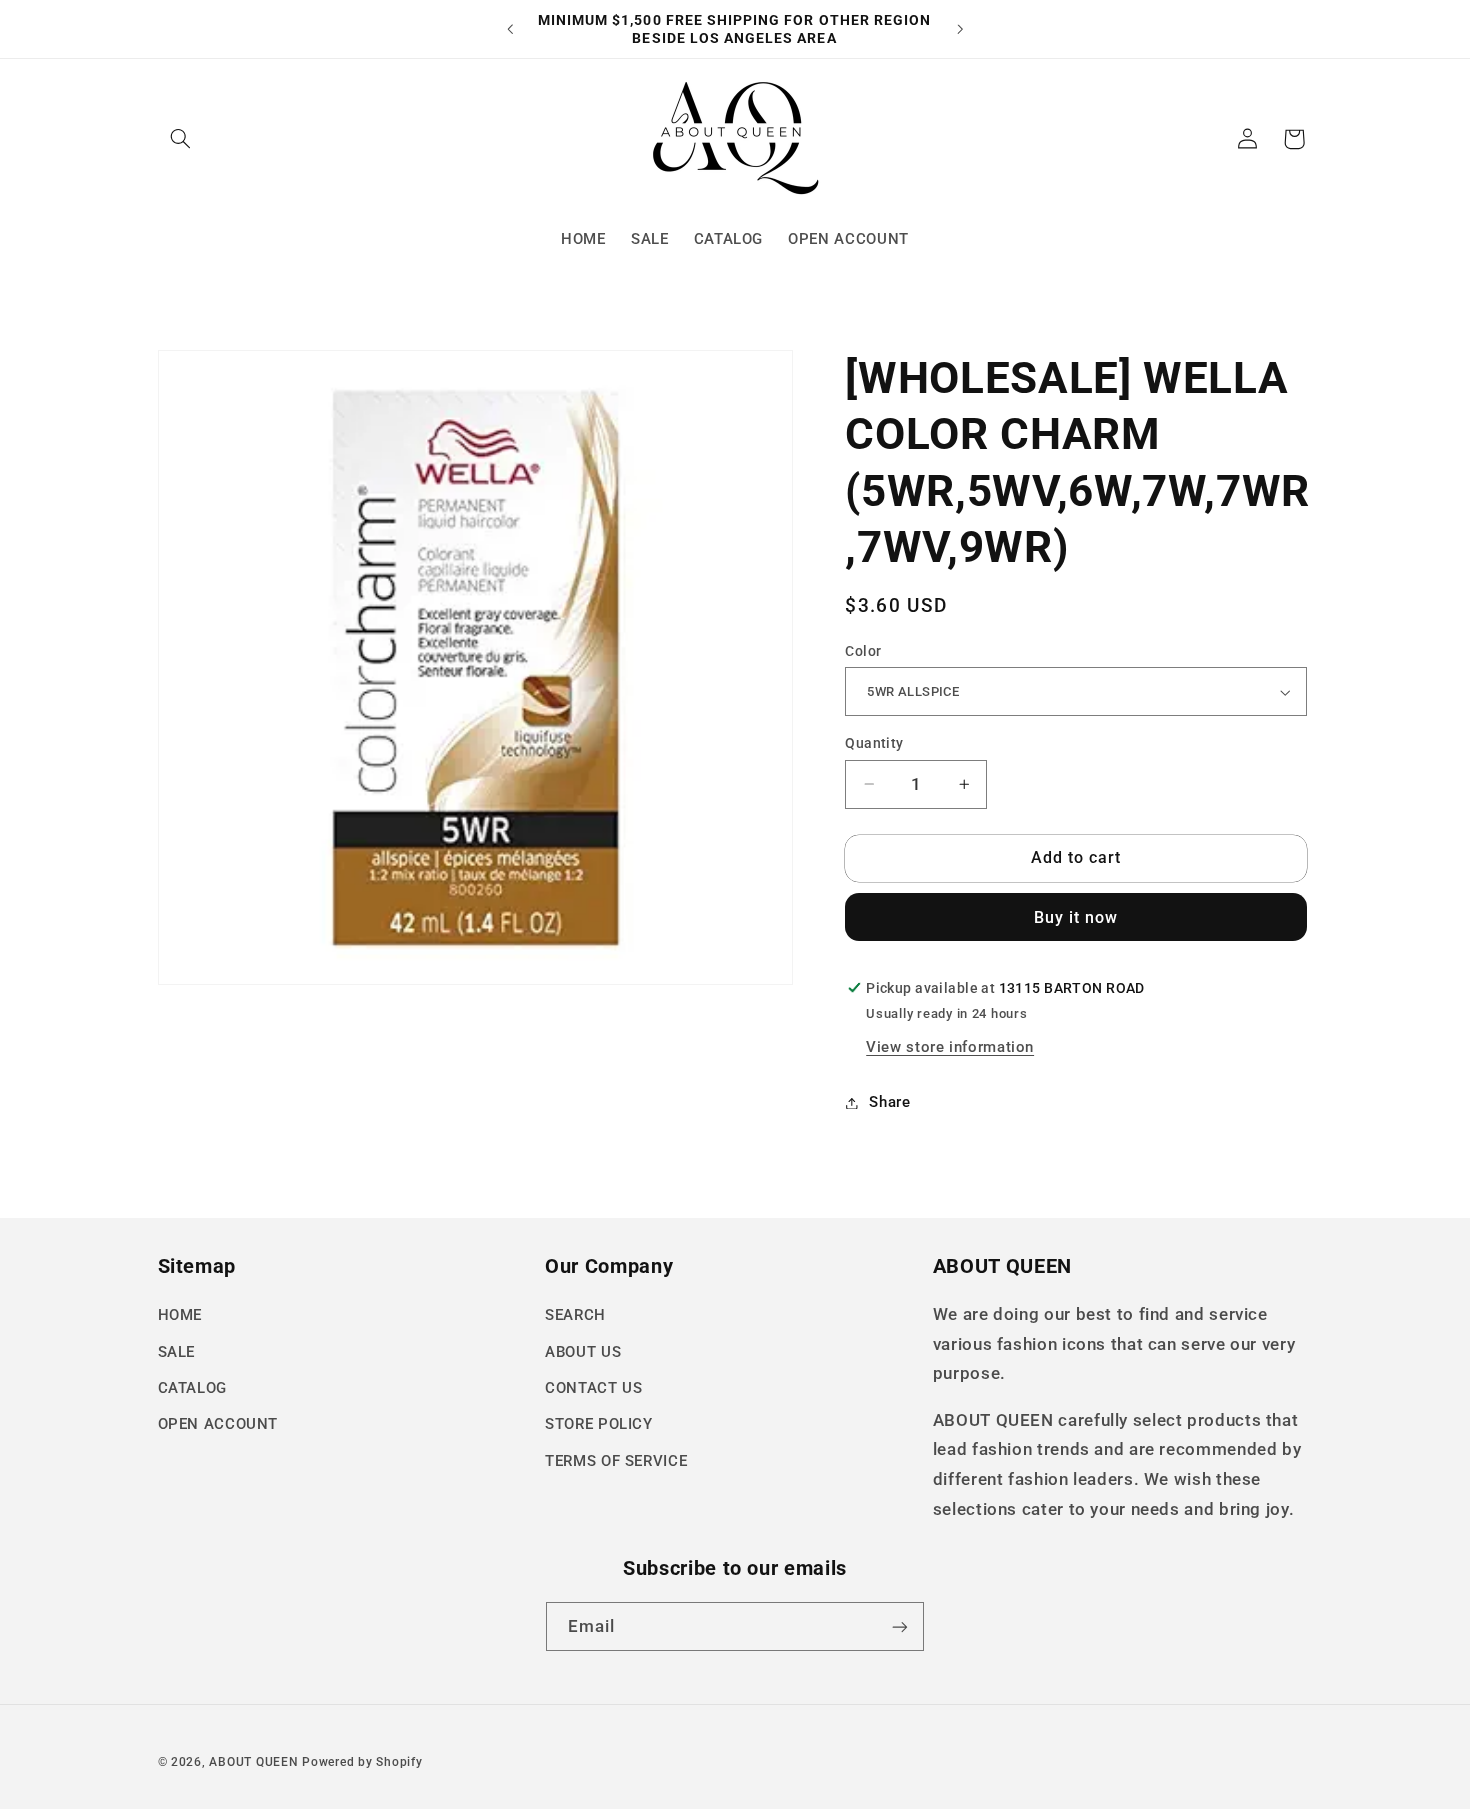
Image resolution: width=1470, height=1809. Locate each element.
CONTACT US (593, 1388)
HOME (180, 1315)
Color (863, 651)
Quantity (874, 743)
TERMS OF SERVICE (616, 1461)
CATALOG (192, 1388)
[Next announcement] (960, 29)
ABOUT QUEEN (253, 1762)
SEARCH (575, 1315)
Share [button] (889, 1102)
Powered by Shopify (362, 1762)
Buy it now (1076, 917)
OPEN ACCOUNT (218, 1424)
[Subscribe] (900, 1626)
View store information (950, 1047)
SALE (177, 1352)
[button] (181, 139)
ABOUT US (583, 1352)
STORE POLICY (599, 1424)
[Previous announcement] (510, 29)
